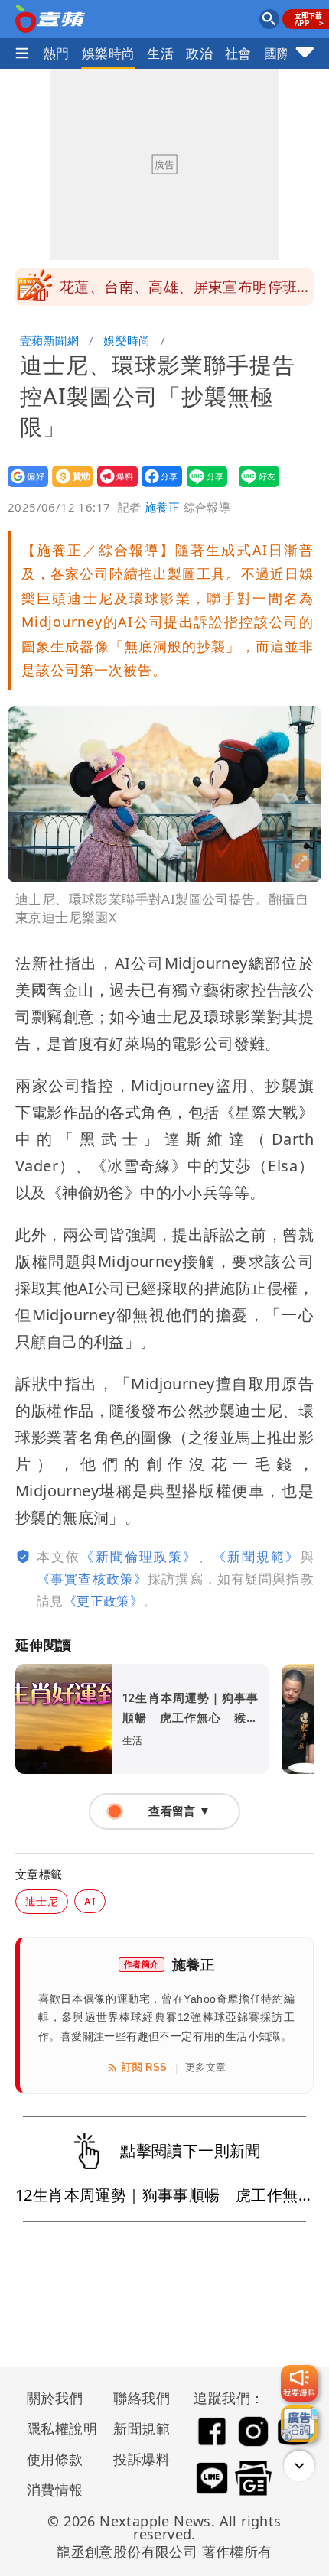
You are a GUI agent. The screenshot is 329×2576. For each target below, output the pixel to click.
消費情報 (55, 2490)
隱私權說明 (57, 2428)
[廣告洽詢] (299, 2424)
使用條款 (55, 2459)
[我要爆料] (299, 2383)
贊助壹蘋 (68, 487)
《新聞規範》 (257, 1556)
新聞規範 (142, 2428)
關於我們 (55, 2398)
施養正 (162, 507)
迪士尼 (42, 1901)
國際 (277, 53)
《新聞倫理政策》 (139, 1556)
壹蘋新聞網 (49, 340)
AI (90, 1901)
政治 (199, 53)
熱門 (56, 53)
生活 (160, 53)
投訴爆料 (142, 2459)
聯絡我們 (142, 2398)
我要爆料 (113, 487)
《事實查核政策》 (92, 1579)
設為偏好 (23, 487)
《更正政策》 (103, 1601)
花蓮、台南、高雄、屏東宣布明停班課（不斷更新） (186, 291)
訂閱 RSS (144, 2067)
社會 (238, 53)
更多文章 (206, 2067)
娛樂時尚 (109, 53)
